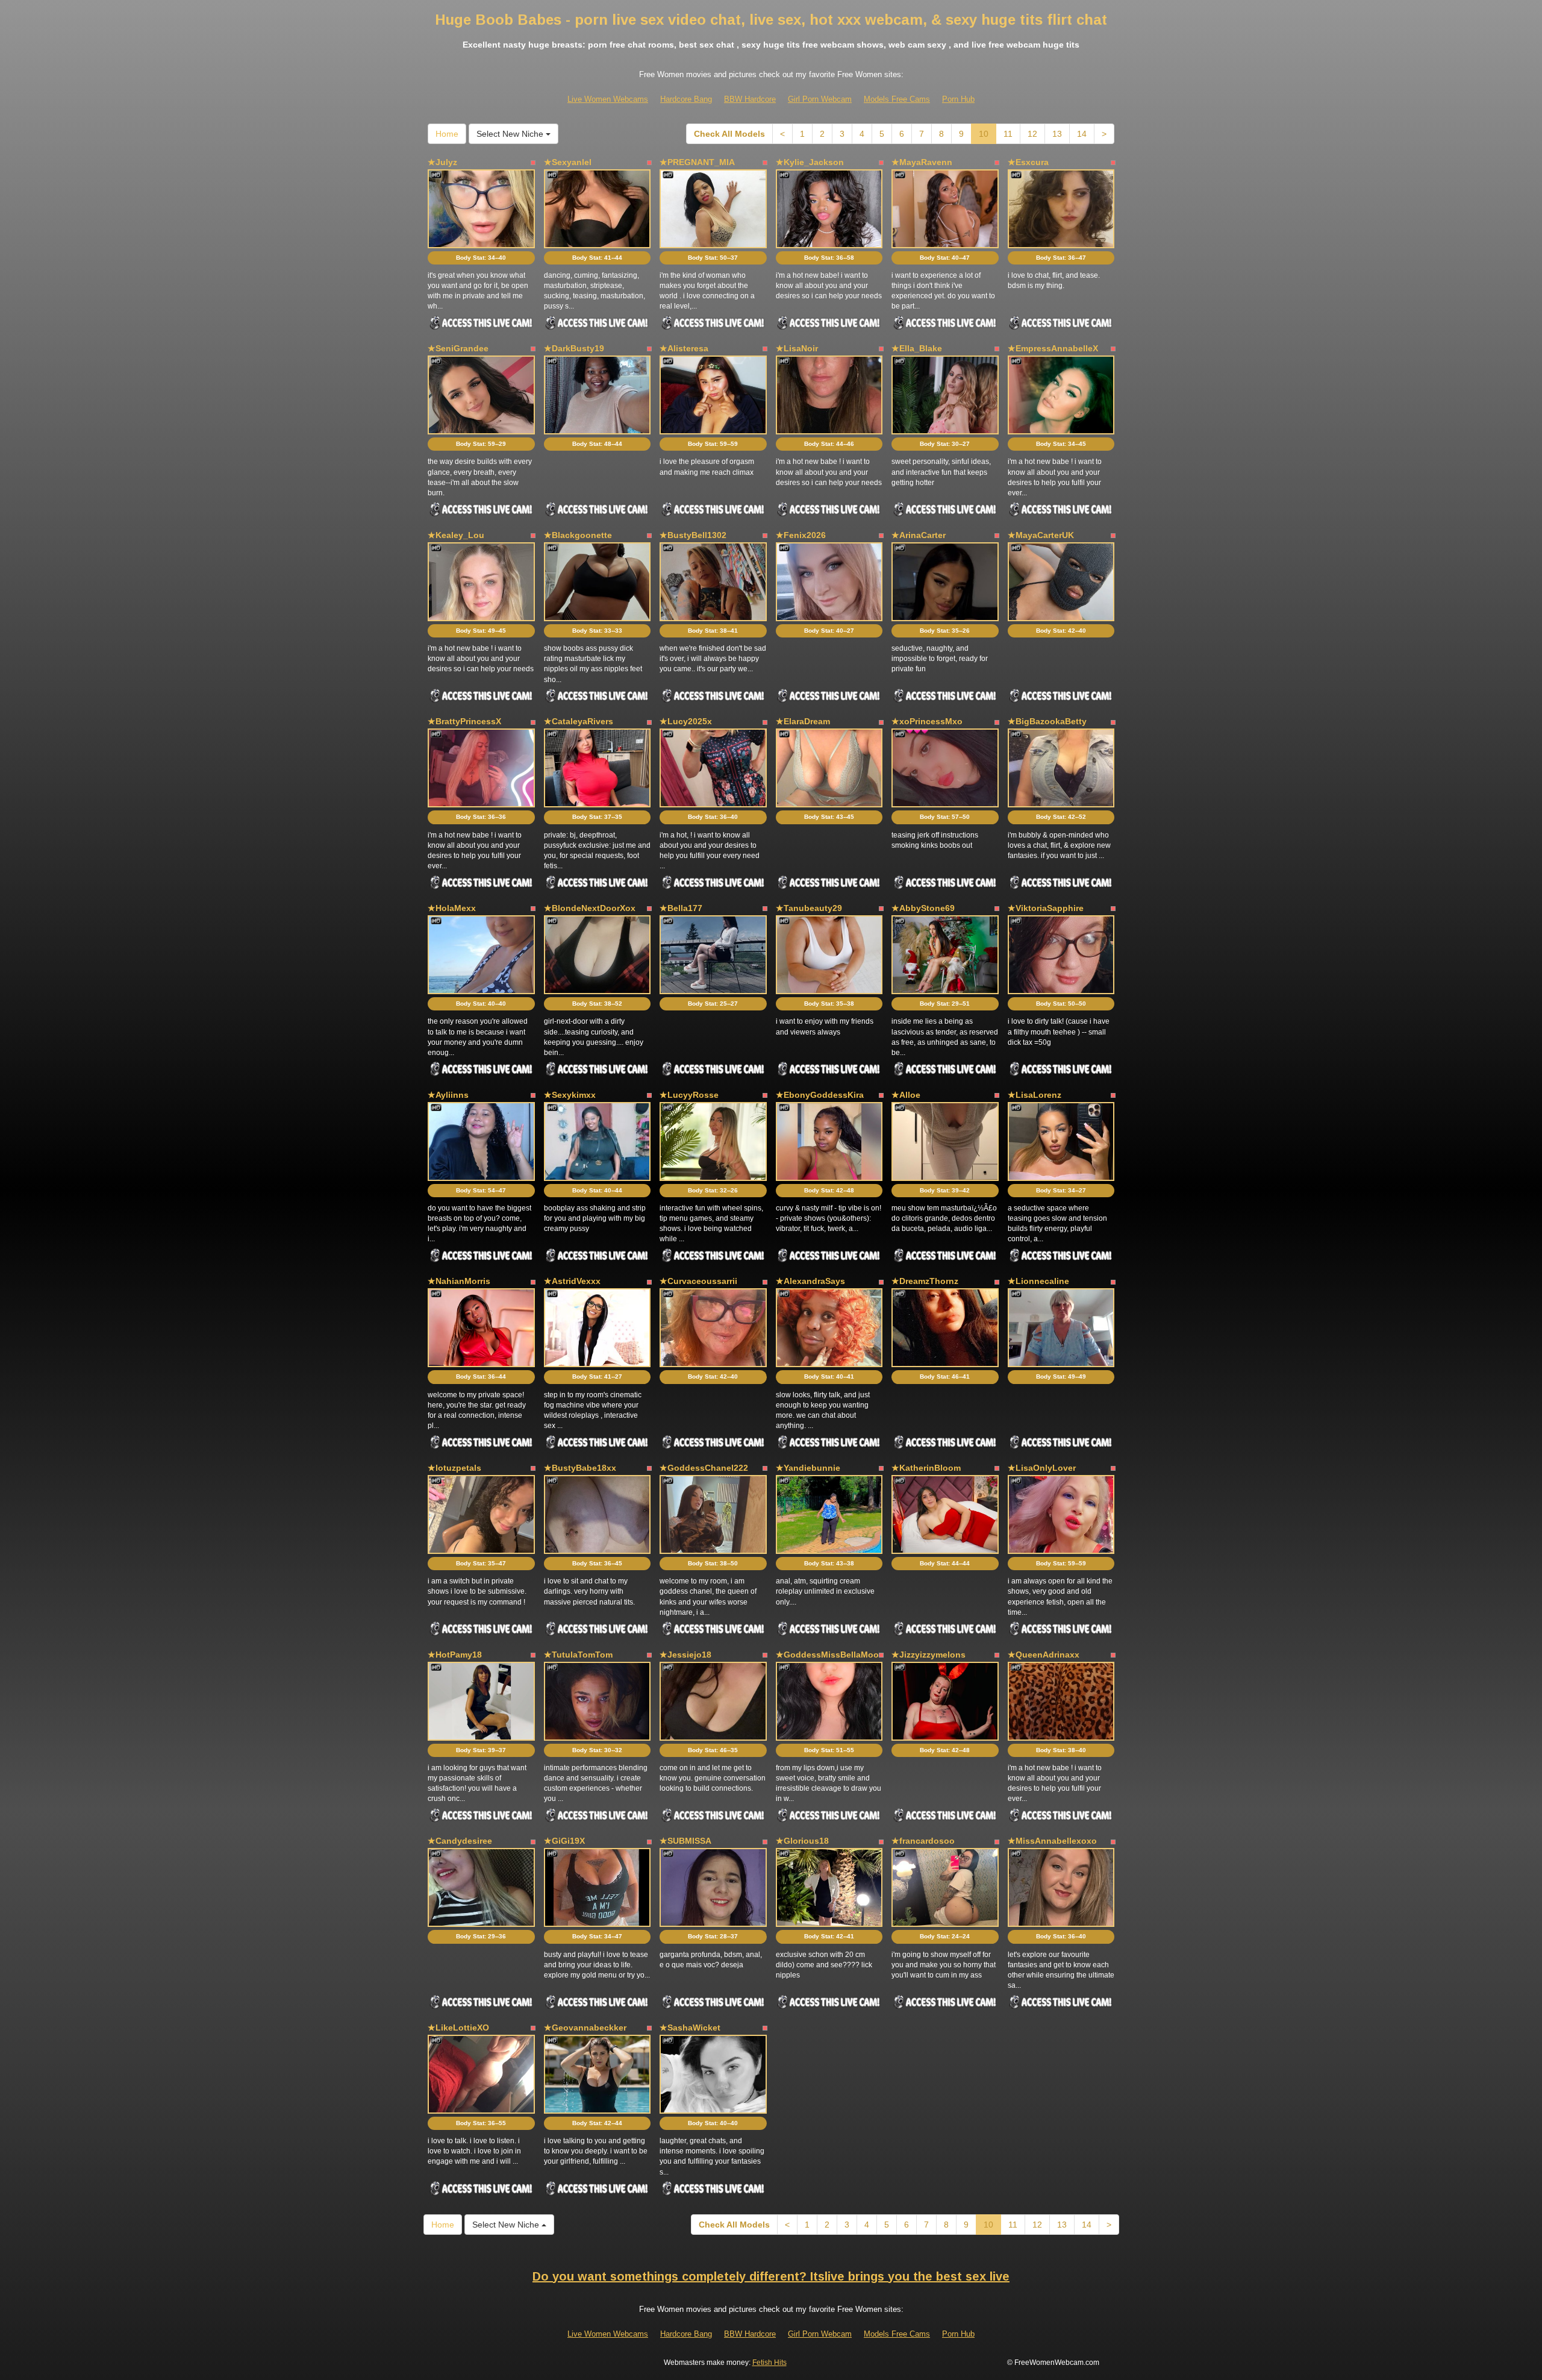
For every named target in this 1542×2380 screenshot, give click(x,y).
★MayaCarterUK (1041, 535)
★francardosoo (923, 1841)
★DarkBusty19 (574, 348)
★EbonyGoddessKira (820, 1095)
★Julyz (442, 162)
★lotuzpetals (454, 1468)
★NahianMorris (459, 1281)
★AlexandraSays (810, 1281)
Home (447, 134)
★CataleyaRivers (579, 721)
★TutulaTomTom (578, 1655)
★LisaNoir (797, 348)
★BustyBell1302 (693, 535)
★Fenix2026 (801, 535)
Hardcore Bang (686, 99)
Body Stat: (481, 258)
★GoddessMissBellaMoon (830, 1655)
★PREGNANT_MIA (697, 162)
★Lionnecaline (1038, 1281)
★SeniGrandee (458, 348)
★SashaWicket (690, 2028)
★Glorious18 (802, 1841)
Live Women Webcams (608, 99)
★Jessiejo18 (685, 1655)
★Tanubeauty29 (809, 908)
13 (1057, 134)
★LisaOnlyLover (1042, 1468)
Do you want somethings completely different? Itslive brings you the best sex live (771, 2276)
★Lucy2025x (686, 721)
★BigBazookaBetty (1047, 721)
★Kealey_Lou (456, 535)
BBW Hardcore (750, 99)
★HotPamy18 (455, 1655)
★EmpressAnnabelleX (1053, 348)
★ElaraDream (803, 721)
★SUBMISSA (685, 1841)
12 (1032, 134)
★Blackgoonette (578, 535)
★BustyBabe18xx (580, 1468)
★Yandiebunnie (808, 1468)
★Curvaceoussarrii (698, 1281)
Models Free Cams (897, 99)
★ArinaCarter (919, 535)
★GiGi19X (564, 1841)
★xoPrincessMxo (927, 721)
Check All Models (729, 134)
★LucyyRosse (689, 1095)
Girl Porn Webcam (820, 99)
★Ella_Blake (917, 348)
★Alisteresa (684, 348)
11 (1008, 134)
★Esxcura (1028, 162)
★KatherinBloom (926, 1468)
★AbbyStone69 (923, 908)
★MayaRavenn (922, 162)
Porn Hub (958, 99)
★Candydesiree (460, 1841)
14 (1082, 134)
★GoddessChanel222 (704, 1468)
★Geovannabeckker (585, 2028)
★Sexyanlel (568, 162)
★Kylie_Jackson (810, 162)
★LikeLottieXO (458, 2028)
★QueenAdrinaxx (1044, 1655)
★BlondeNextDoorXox (590, 908)
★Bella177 (681, 908)
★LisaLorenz (1035, 1095)
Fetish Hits (769, 2363)
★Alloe (906, 1095)
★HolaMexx (452, 908)
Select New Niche (511, 134)
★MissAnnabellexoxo (1052, 1841)
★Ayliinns (448, 1095)
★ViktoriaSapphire (1046, 908)
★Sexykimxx (570, 1095)
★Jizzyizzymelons (929, 1655)
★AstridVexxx (572, 1281)
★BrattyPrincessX (464, 721)
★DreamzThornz (925, 1281)
